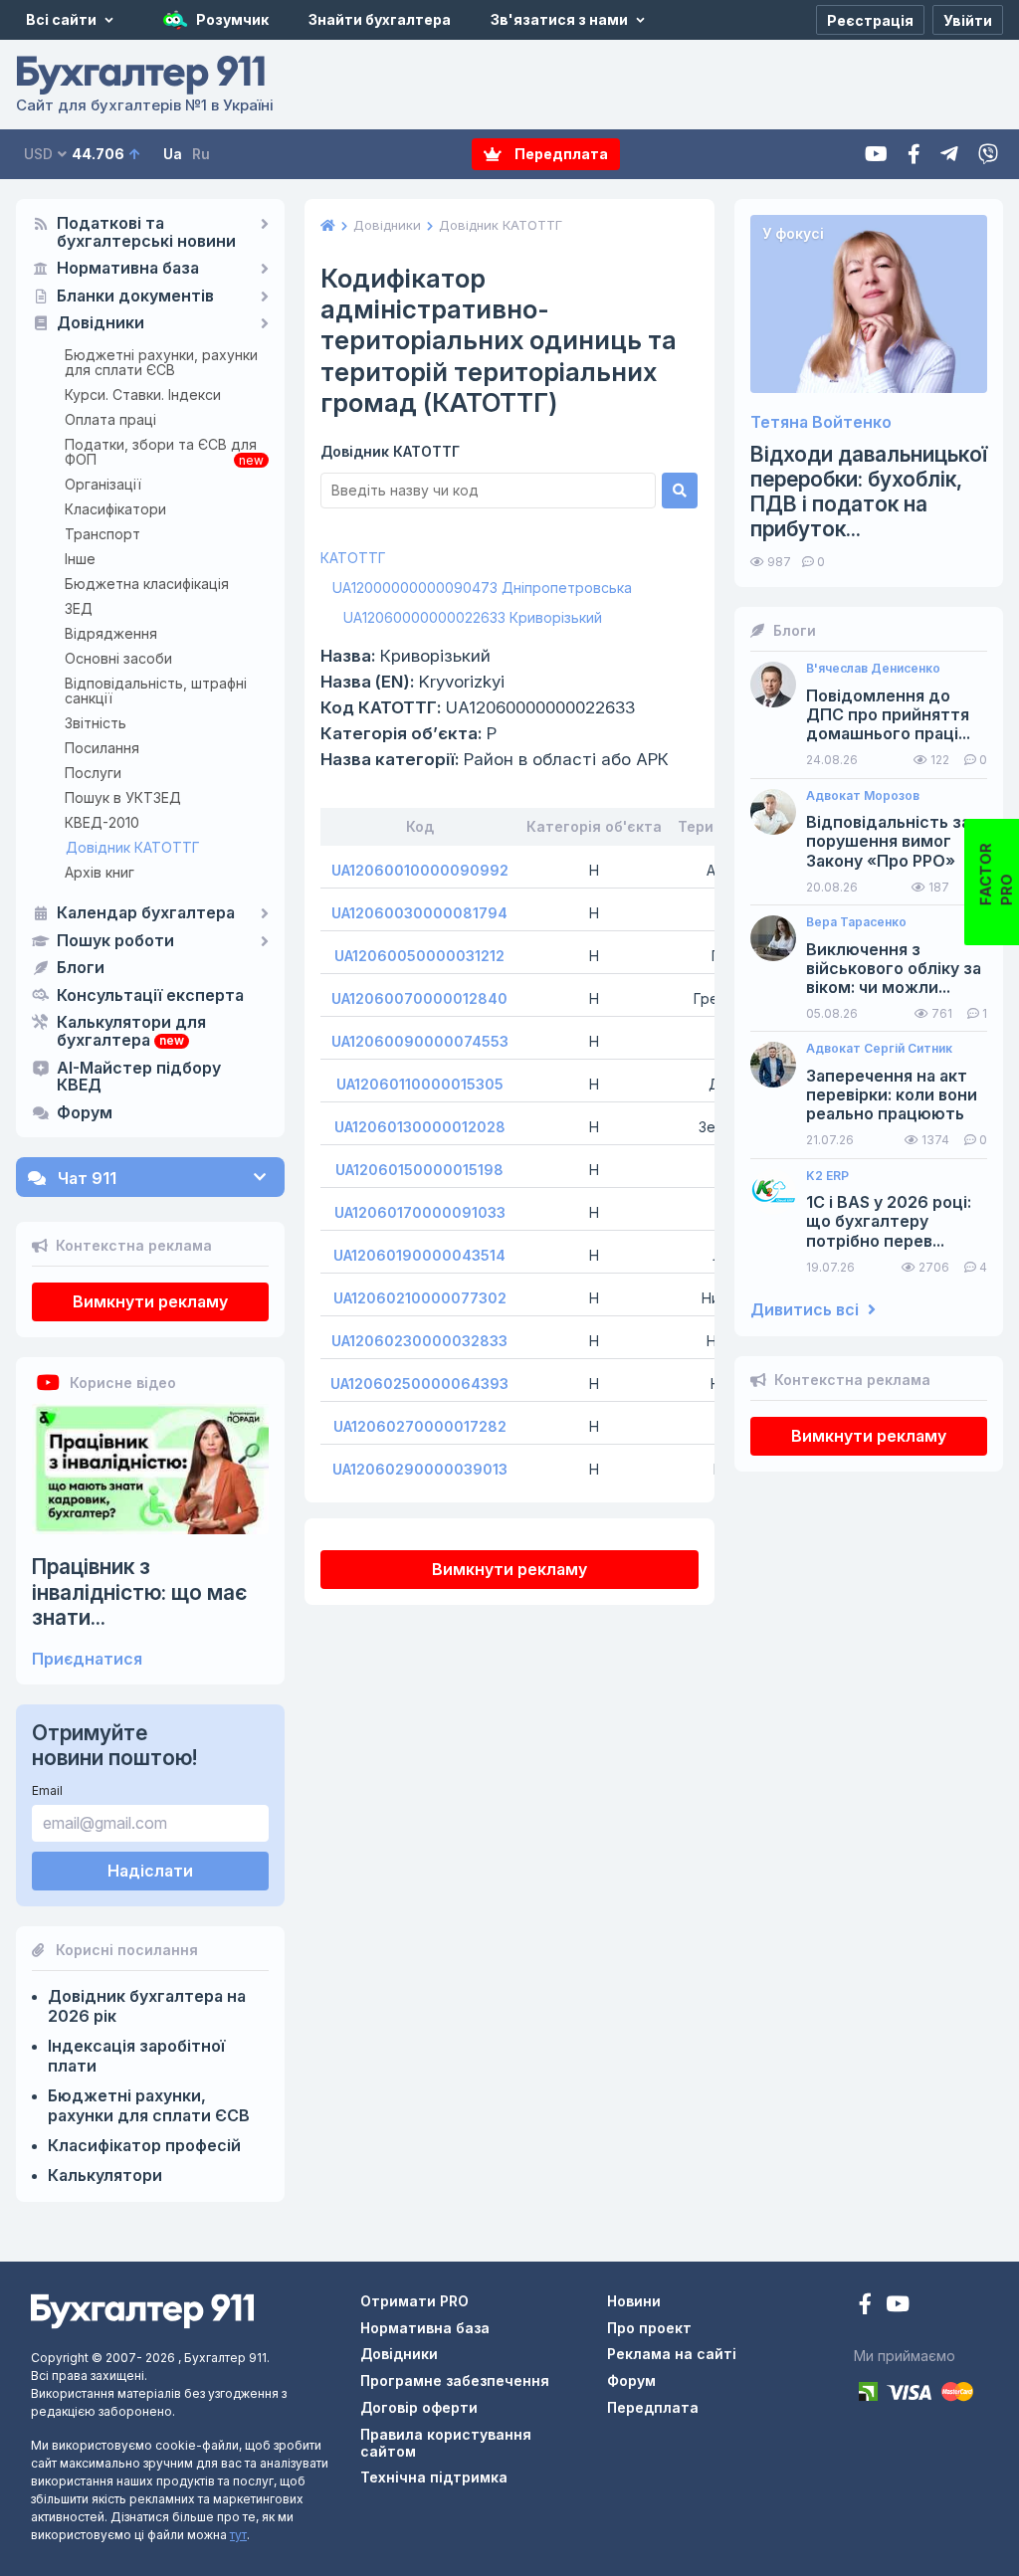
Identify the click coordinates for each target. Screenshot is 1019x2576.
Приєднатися (87, 1659)
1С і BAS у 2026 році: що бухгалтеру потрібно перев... (889, 1221)
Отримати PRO (414, 2301)
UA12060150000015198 (419, 1170)
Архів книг (100, 872)
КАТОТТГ (353, 558)
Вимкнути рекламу (150, 1301)
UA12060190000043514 (419, 1255)
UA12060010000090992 (420, 870)
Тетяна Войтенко (821, 422)
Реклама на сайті (672, 2354)
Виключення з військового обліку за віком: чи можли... (894, 969)
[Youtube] (876, 155)
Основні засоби (118, 658)
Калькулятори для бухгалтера (131, 1032)
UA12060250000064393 (419, 1384)
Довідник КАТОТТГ (133, 847)
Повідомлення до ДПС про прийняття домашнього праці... (888, 715)
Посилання (102, 748)
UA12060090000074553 (420, 1041)
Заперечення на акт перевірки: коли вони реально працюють (892, 1095)
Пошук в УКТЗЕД (123, 797)
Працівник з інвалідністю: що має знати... (139, 1591)
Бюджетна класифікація (147, 584)
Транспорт (102, 534)
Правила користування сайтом (446, 2443)
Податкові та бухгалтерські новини (146, 233)
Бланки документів (135, 297)
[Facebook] (914, 155)
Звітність (96, 723)
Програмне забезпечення (455, 2380)
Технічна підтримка (434, 2477)
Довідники (101, 323)
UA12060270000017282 (420, 1426)
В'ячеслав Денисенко (873, 669)
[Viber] (988, 155)
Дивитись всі (807, 1310)
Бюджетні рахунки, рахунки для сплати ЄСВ (161, 362)
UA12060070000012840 (419, 998)
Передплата (560, 154)
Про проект (649, 2328)
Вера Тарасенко (856, 922)
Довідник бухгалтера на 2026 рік (147, 2006)
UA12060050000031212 (419, 956)
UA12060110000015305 (420, 1084)
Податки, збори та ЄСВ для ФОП (161, 452)
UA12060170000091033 (420, 1212)
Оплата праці (110, 419)
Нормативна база (128, 269)
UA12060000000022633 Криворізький (473, 617)
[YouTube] (898, 2306)
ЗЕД (79, 608)
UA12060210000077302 (420, 1298)
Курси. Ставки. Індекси (143, 395)
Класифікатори (115, 509)
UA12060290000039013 (420, 1469)
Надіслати (150, 1871)
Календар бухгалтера (146, 913)
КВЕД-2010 (102, 822)
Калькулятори (105, 2175)
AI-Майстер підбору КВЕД (139, 1078)
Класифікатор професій (144, 2145)
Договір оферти (419, 2407)
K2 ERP (827, 1176)
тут (238, 2535)
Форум (85, 1113)
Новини (634, 2301)
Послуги (93, 773)
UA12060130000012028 (420, 1127)
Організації (103, 484)
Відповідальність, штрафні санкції (156, 691)
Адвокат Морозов (863, 796)
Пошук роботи (115, 941)
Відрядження (111, 633)
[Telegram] (949, 155)
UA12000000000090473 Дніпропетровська (482, 588)
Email (47, 1790)
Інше (80, 559)
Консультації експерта (150, 996)
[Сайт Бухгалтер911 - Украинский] (142, 2310)
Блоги (81, 968)
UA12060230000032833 (419, 1341)
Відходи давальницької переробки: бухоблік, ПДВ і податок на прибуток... (869, 492)
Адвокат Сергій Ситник (879, 1049)
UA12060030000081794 (419, 913)
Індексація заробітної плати (136, 2056)
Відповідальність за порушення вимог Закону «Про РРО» (888, 841)
